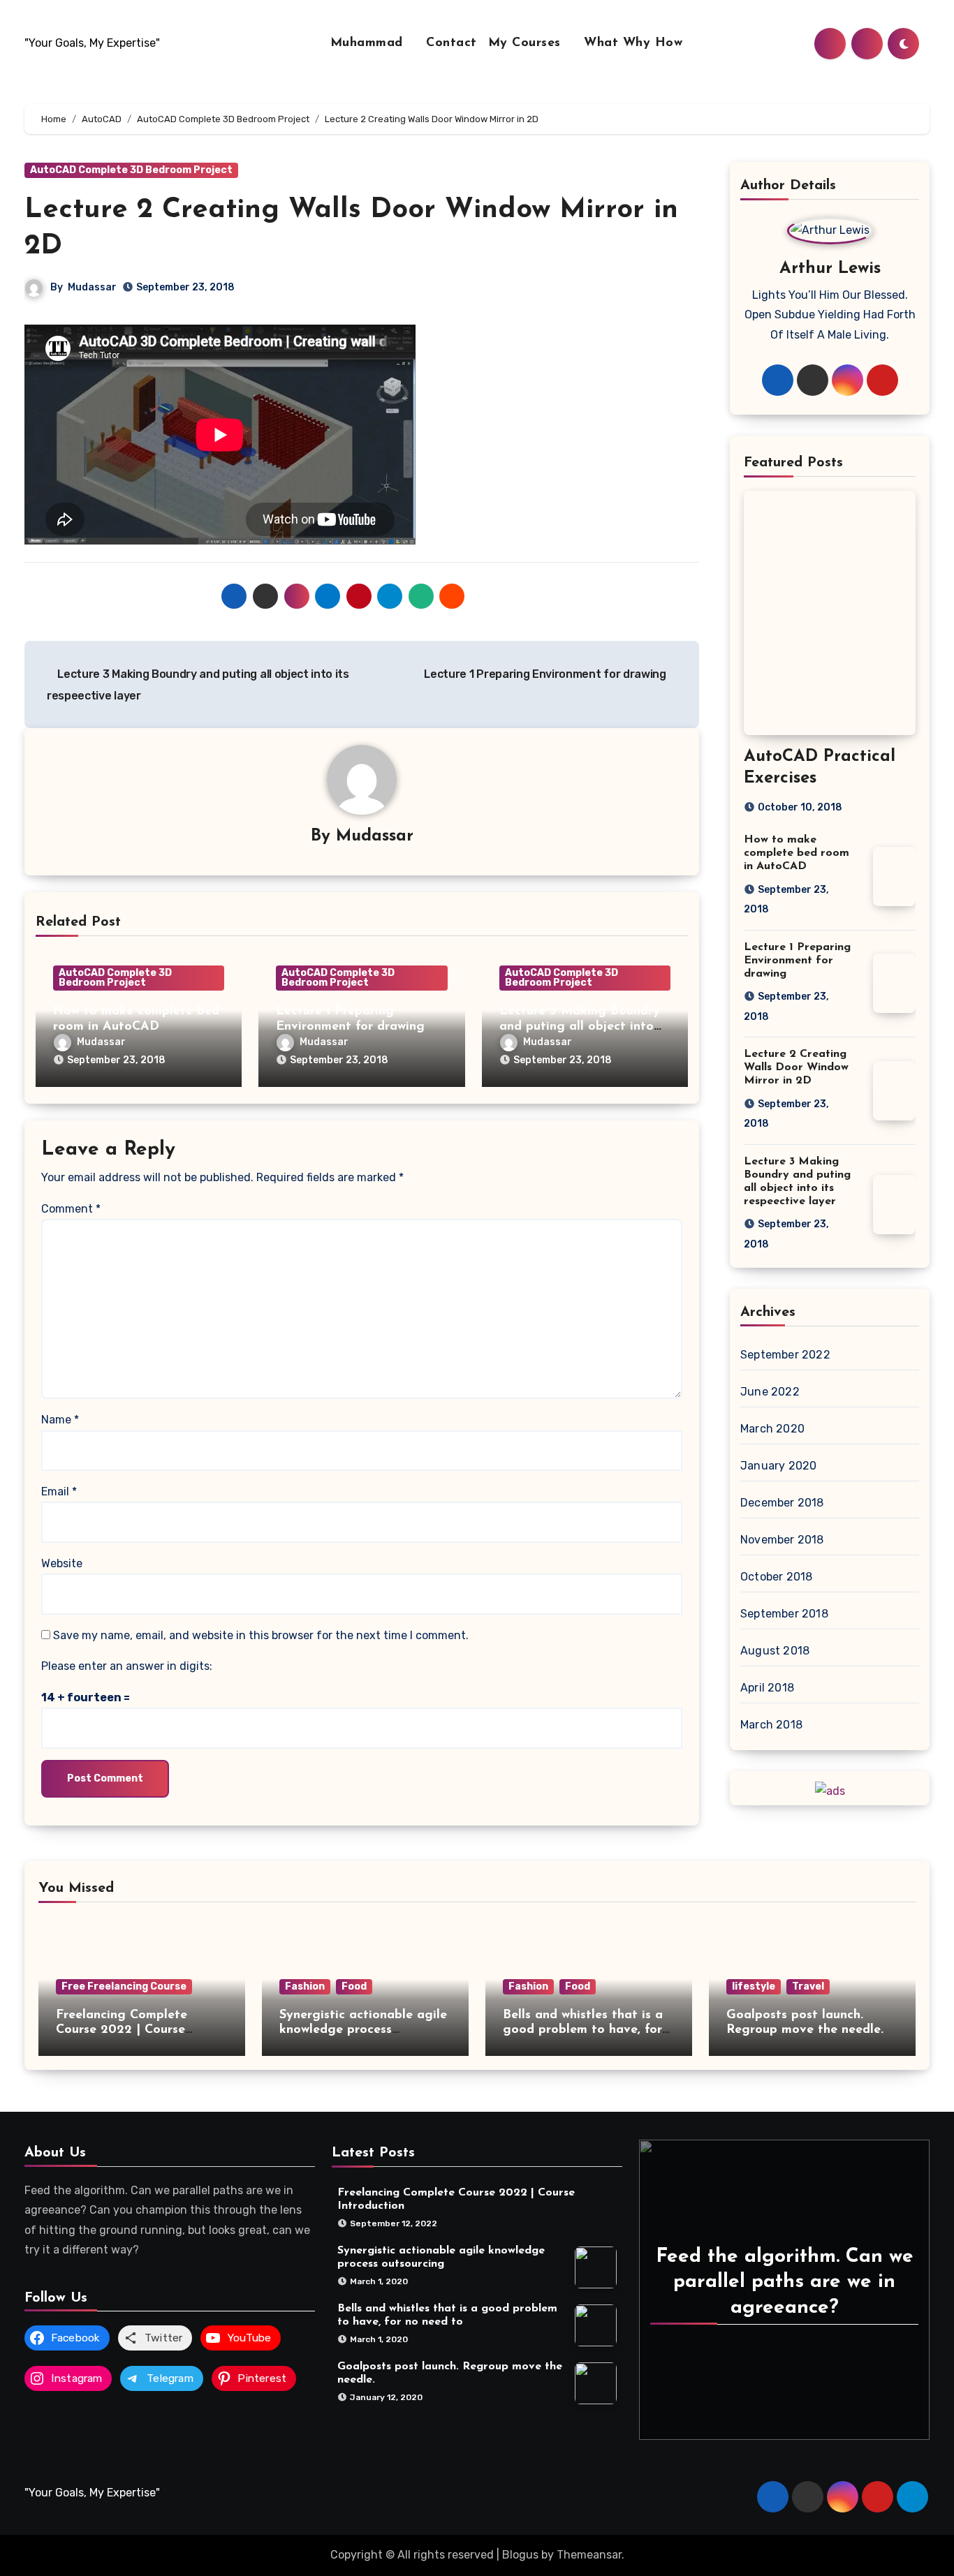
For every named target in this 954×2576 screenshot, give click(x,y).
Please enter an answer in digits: (127, 1666)
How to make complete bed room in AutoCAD (797, 853)
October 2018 (776, 1577)
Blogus (520, 2555)
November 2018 (782, 1540)
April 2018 (767, 1688)
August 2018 (775, 1651)
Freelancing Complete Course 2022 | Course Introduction (122, 2030)
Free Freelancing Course (124, 1986)
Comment (71, 1209)
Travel (808, 1986)
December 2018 (782, 1503)
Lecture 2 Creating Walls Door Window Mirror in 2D (796, 1067)
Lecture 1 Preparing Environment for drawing (546, 674)
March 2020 (772, 1429)
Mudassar (92, 287)
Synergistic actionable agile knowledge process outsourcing (363, 2030)
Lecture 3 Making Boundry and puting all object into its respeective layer (580, 1027)
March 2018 (771, 1725)
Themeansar (589, 2555)
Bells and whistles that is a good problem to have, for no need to (583, 2030)
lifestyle (754, 1986)
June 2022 (770, 1392)
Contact (452, 43)
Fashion (305, 1986)
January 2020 (778, 1466)
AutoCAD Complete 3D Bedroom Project (131, 170)
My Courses (527, 43)
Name (60, 1420)
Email (59, 1491)
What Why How (633, 43)
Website (62, 1563)
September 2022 (785, 1355)
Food (354, 1986)
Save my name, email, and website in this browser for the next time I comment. (261, 1635)
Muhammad (369, 43)
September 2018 (784, 1614)
